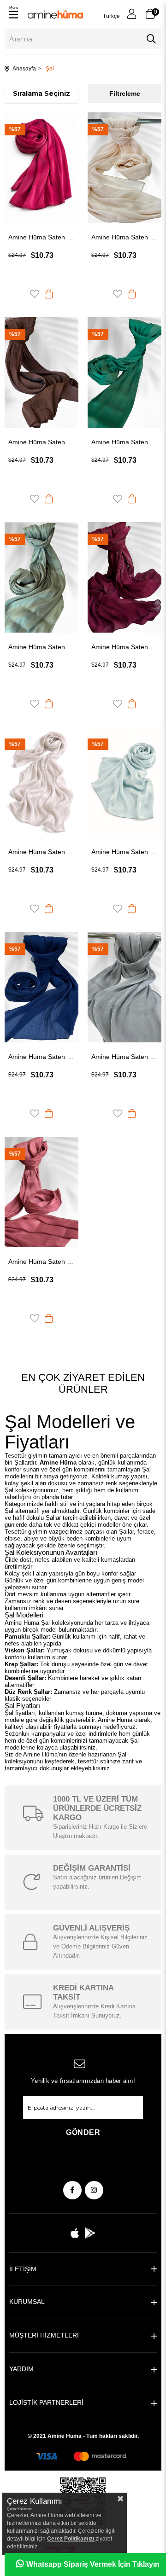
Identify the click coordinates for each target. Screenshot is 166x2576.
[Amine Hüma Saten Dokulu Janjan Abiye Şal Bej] (41, 782)
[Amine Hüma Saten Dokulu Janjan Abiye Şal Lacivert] (41, 987)
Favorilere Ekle (35, 294)
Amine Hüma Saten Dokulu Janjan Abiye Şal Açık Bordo (41, 237)
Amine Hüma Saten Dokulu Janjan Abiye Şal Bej (41, 852)
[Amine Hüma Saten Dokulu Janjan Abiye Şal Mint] (125, 782)
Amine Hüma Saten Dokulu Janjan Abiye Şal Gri (125, 1057)
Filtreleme (125, 93)
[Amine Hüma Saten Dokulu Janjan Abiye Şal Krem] (125, 168)
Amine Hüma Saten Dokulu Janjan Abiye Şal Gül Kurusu (41, 1262)
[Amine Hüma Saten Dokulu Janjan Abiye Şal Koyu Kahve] (41, 372)
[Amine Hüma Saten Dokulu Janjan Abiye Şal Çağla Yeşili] (41, 577)
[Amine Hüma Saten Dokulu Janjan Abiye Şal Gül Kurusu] (41, 1192)
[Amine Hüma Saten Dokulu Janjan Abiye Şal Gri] (125, 987)
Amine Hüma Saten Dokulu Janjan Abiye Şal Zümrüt (125, 442)
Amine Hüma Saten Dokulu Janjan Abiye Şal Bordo (125, 647)
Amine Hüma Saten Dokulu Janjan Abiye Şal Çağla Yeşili (41, 647)
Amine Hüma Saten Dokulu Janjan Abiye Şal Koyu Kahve (41, 442)
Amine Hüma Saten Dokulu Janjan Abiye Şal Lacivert (41, 1057)
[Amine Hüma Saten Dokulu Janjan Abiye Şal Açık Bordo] (41, 168)
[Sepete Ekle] (49, 294)
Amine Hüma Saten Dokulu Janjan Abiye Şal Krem (125, 237)
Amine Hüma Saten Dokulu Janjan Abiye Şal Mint (125, 852)
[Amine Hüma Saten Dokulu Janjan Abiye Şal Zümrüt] (125, 372)
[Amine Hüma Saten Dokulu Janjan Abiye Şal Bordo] (125, 577)
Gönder (83, 2132)
